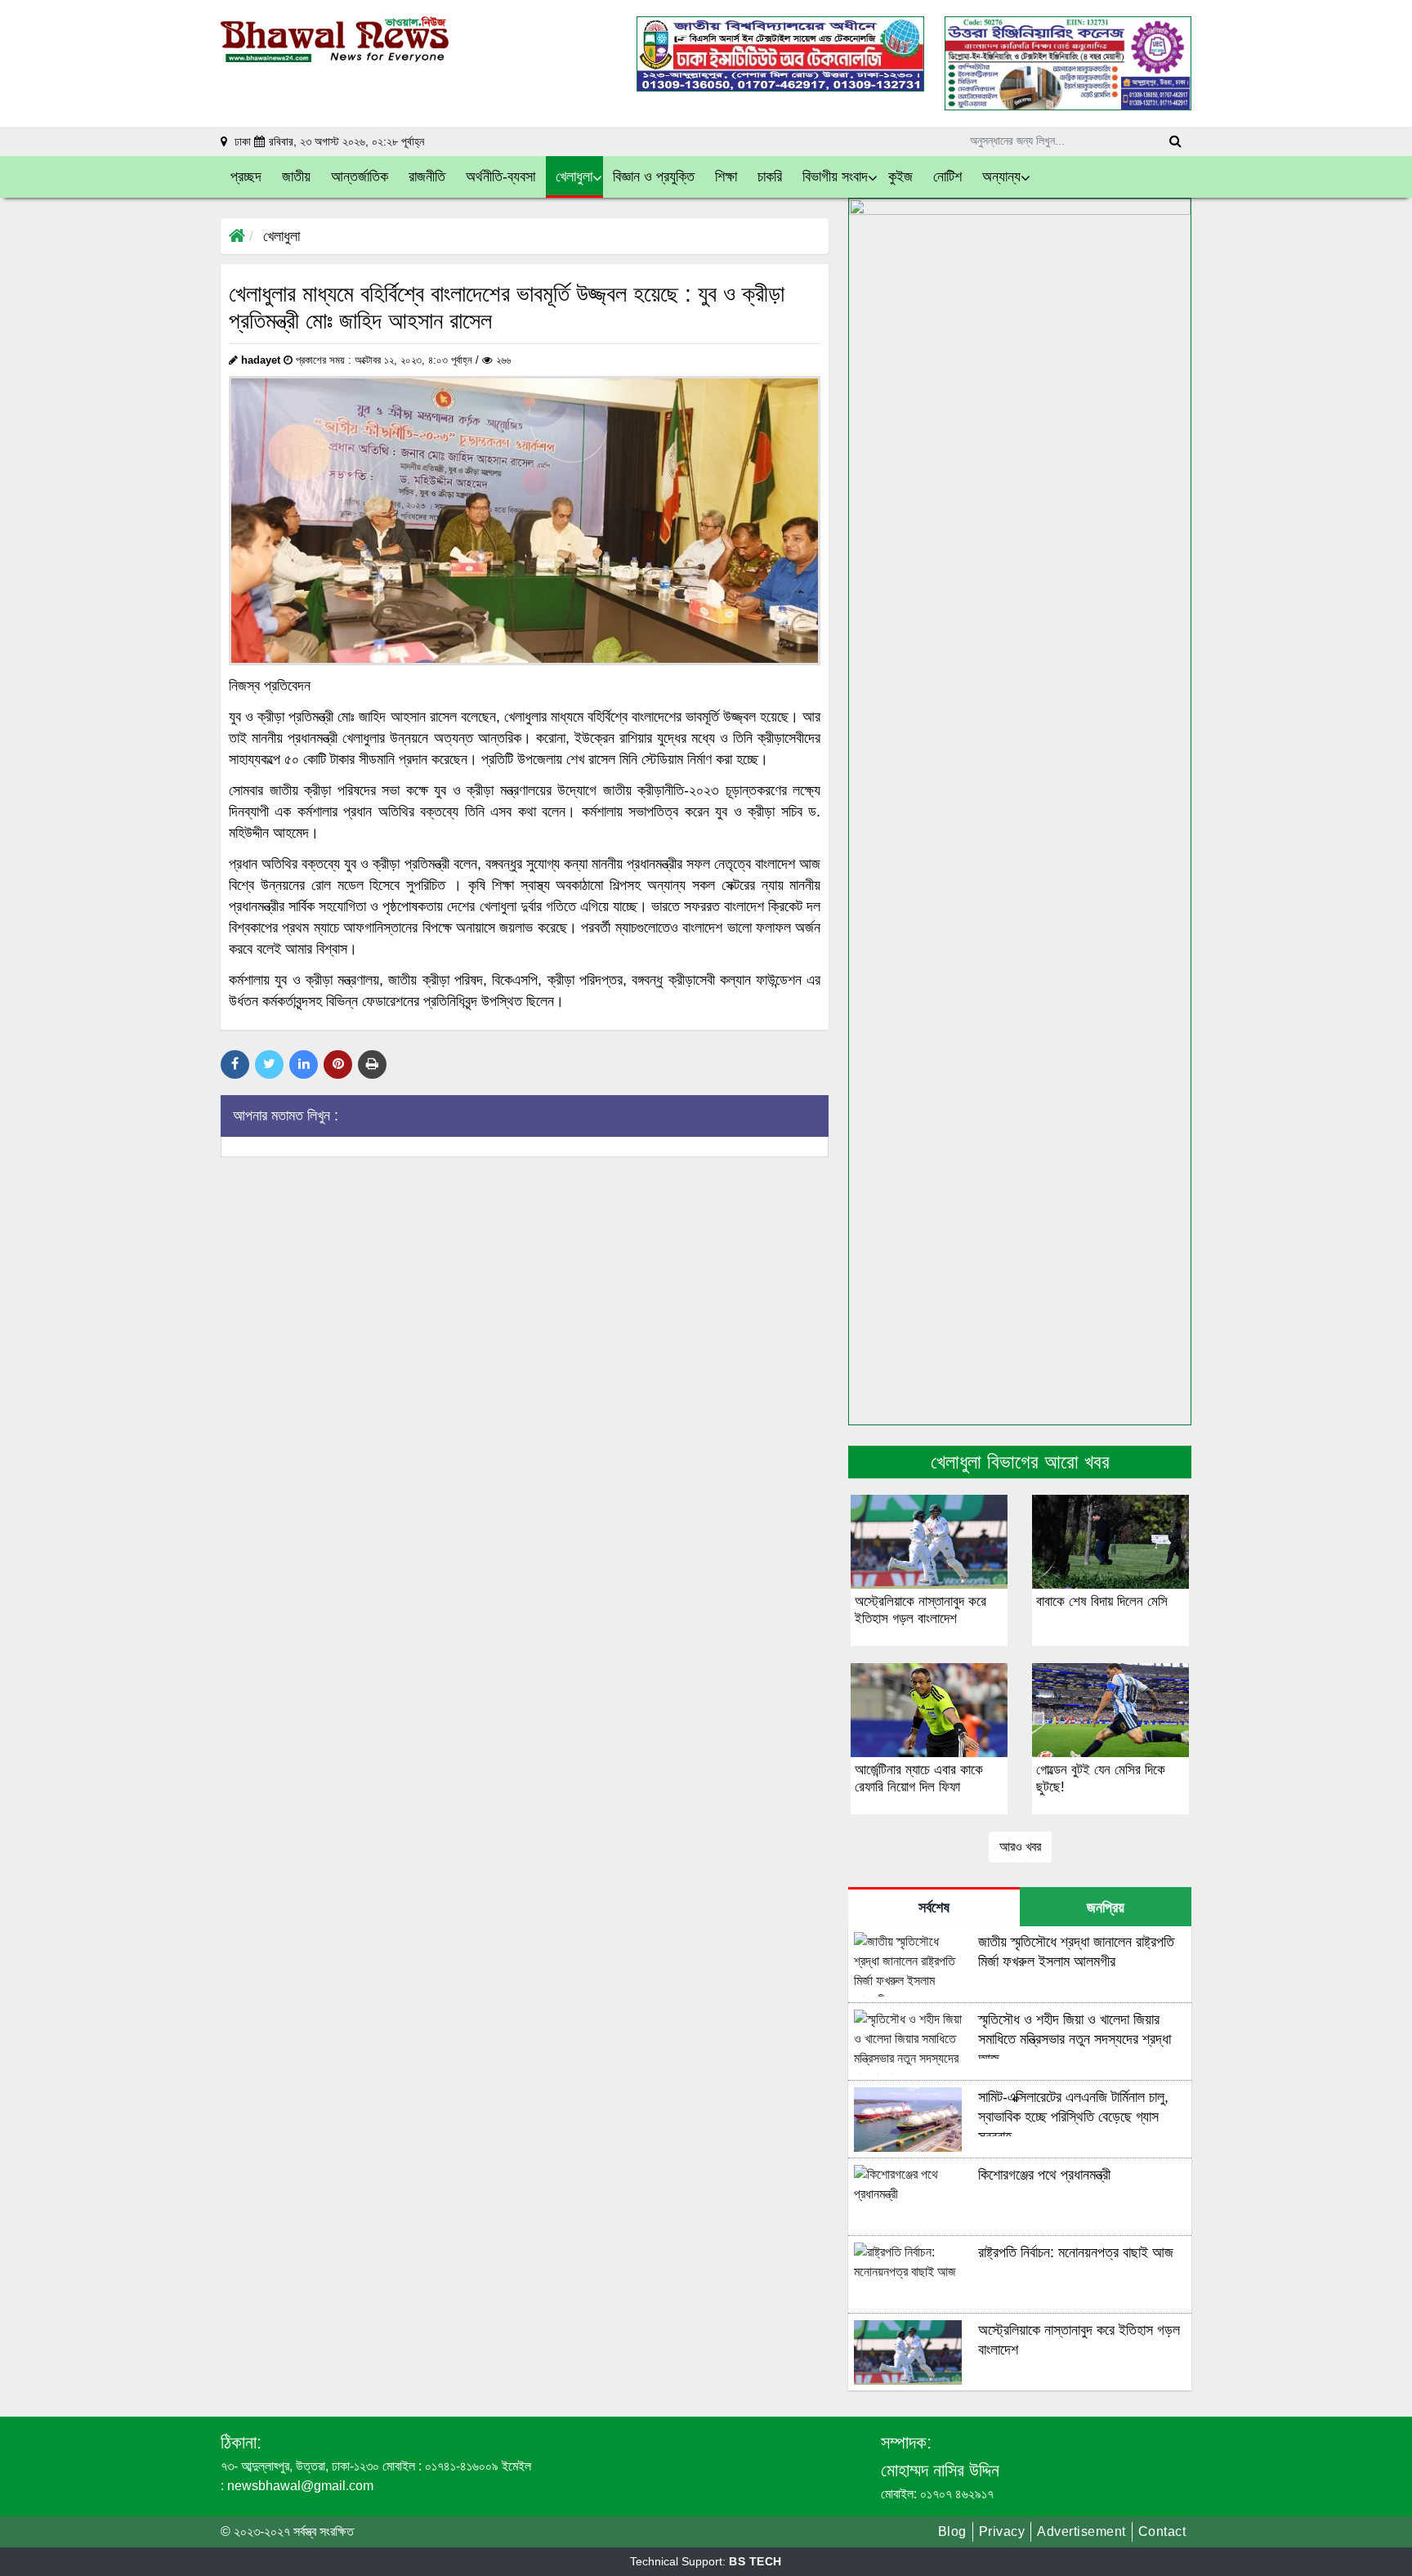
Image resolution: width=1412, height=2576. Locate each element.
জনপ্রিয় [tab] (1106, 1907)
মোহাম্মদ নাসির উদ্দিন (940, 2470)
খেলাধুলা (282, 236)
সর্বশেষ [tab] (934, 1907)
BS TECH (755, 2561)
